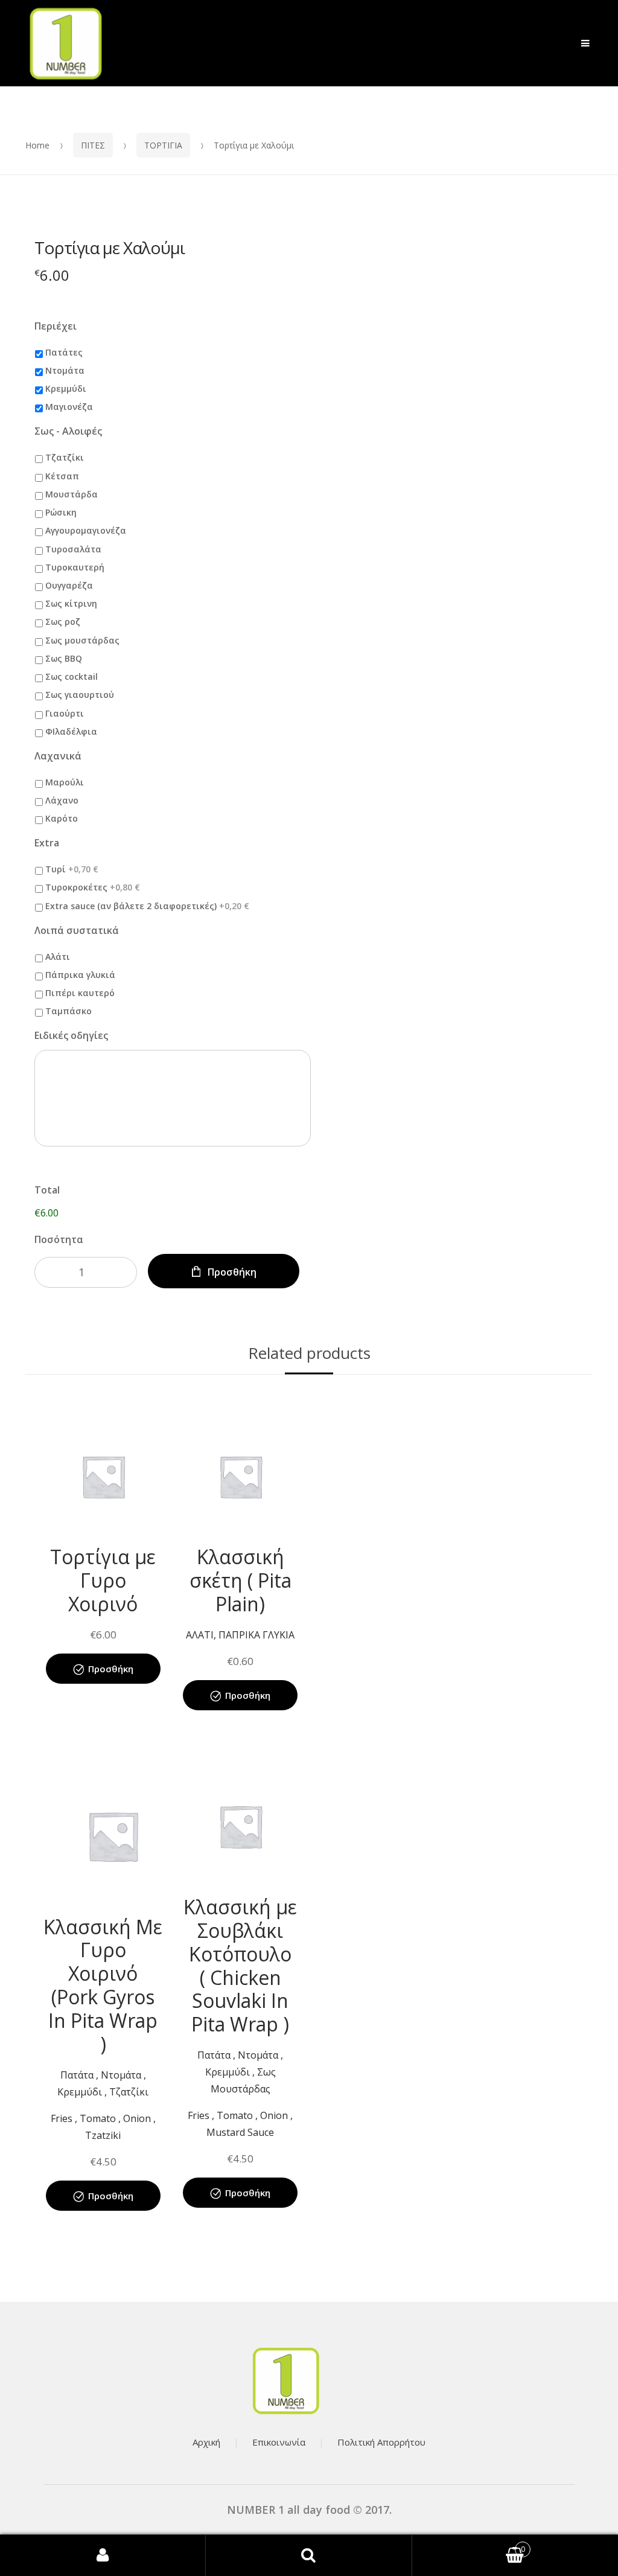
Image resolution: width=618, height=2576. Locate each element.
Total (47, 1190)
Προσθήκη (232, 1272)
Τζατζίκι (65, 457)
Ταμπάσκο (68, 1011)
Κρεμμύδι (66, 388)
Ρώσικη (61, 512)
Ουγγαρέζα (69, 585)
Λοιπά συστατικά (77, 931)
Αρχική (206, 2442)
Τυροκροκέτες (93, 887)
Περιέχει (56, 326)
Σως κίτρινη (71, 603)
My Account (103, 2555)
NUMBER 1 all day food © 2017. (309, 2510)
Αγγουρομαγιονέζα (86, 530)
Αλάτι (58, 957)
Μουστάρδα (72, 494)
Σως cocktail (72, 676)
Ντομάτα (65, 370)
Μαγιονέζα (69, 407)
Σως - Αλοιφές (68, 431)
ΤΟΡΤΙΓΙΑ (163, 145)
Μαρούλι (65, 782)
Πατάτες (64, 352)
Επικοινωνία (279, 2442)
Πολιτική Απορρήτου (381, 2442)
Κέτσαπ (62, 476)
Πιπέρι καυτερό (80, 993)
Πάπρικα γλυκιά (80, 975)
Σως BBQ (64, 658)
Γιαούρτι (65, 713)
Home (37, 145)
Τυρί (72, 869)
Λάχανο (62, 800)
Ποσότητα (59, 1239)
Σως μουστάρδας (82, 640)
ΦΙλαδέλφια (71, 731)
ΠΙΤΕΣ (93, 145)
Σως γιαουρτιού (80, 695)
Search (309, 2555)
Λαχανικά (58, 756)
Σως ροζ (63, 622)
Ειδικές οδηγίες (71, 1036)
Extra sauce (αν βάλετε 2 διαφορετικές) (147, 906)
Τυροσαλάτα (73, 549)
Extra (47, 843)
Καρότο (62, 818)
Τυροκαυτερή (75, 567)
